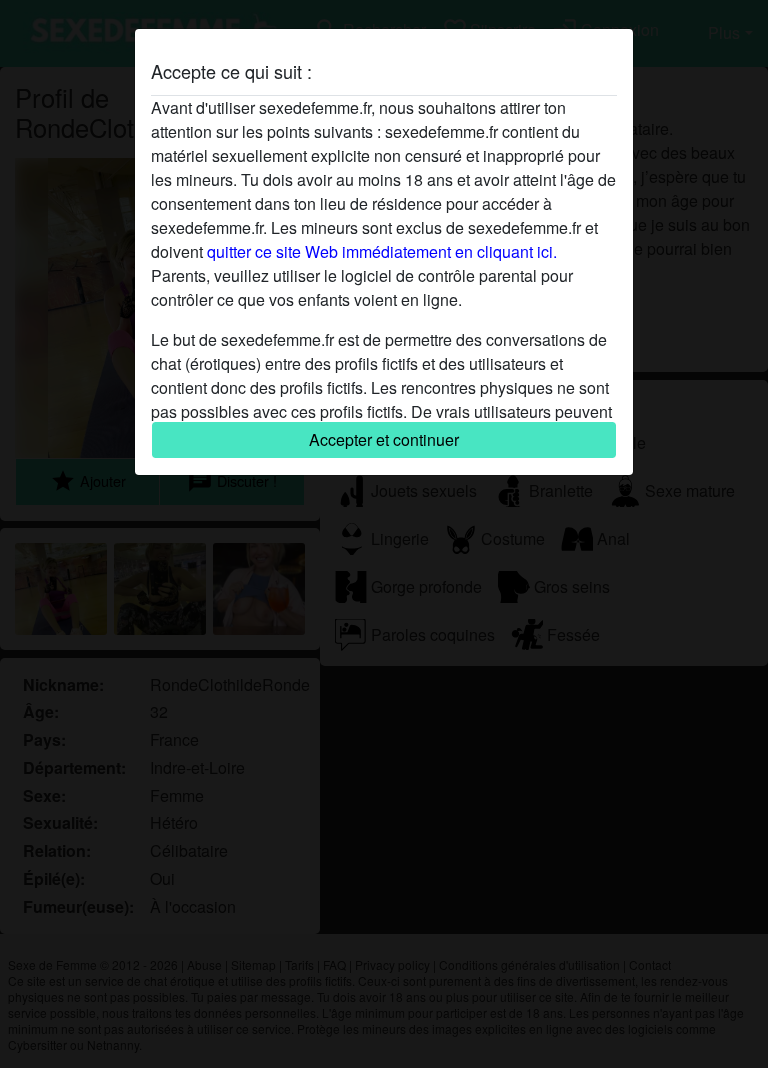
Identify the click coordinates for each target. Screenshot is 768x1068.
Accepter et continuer (384, 439)
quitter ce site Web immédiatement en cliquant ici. (382, 251)
